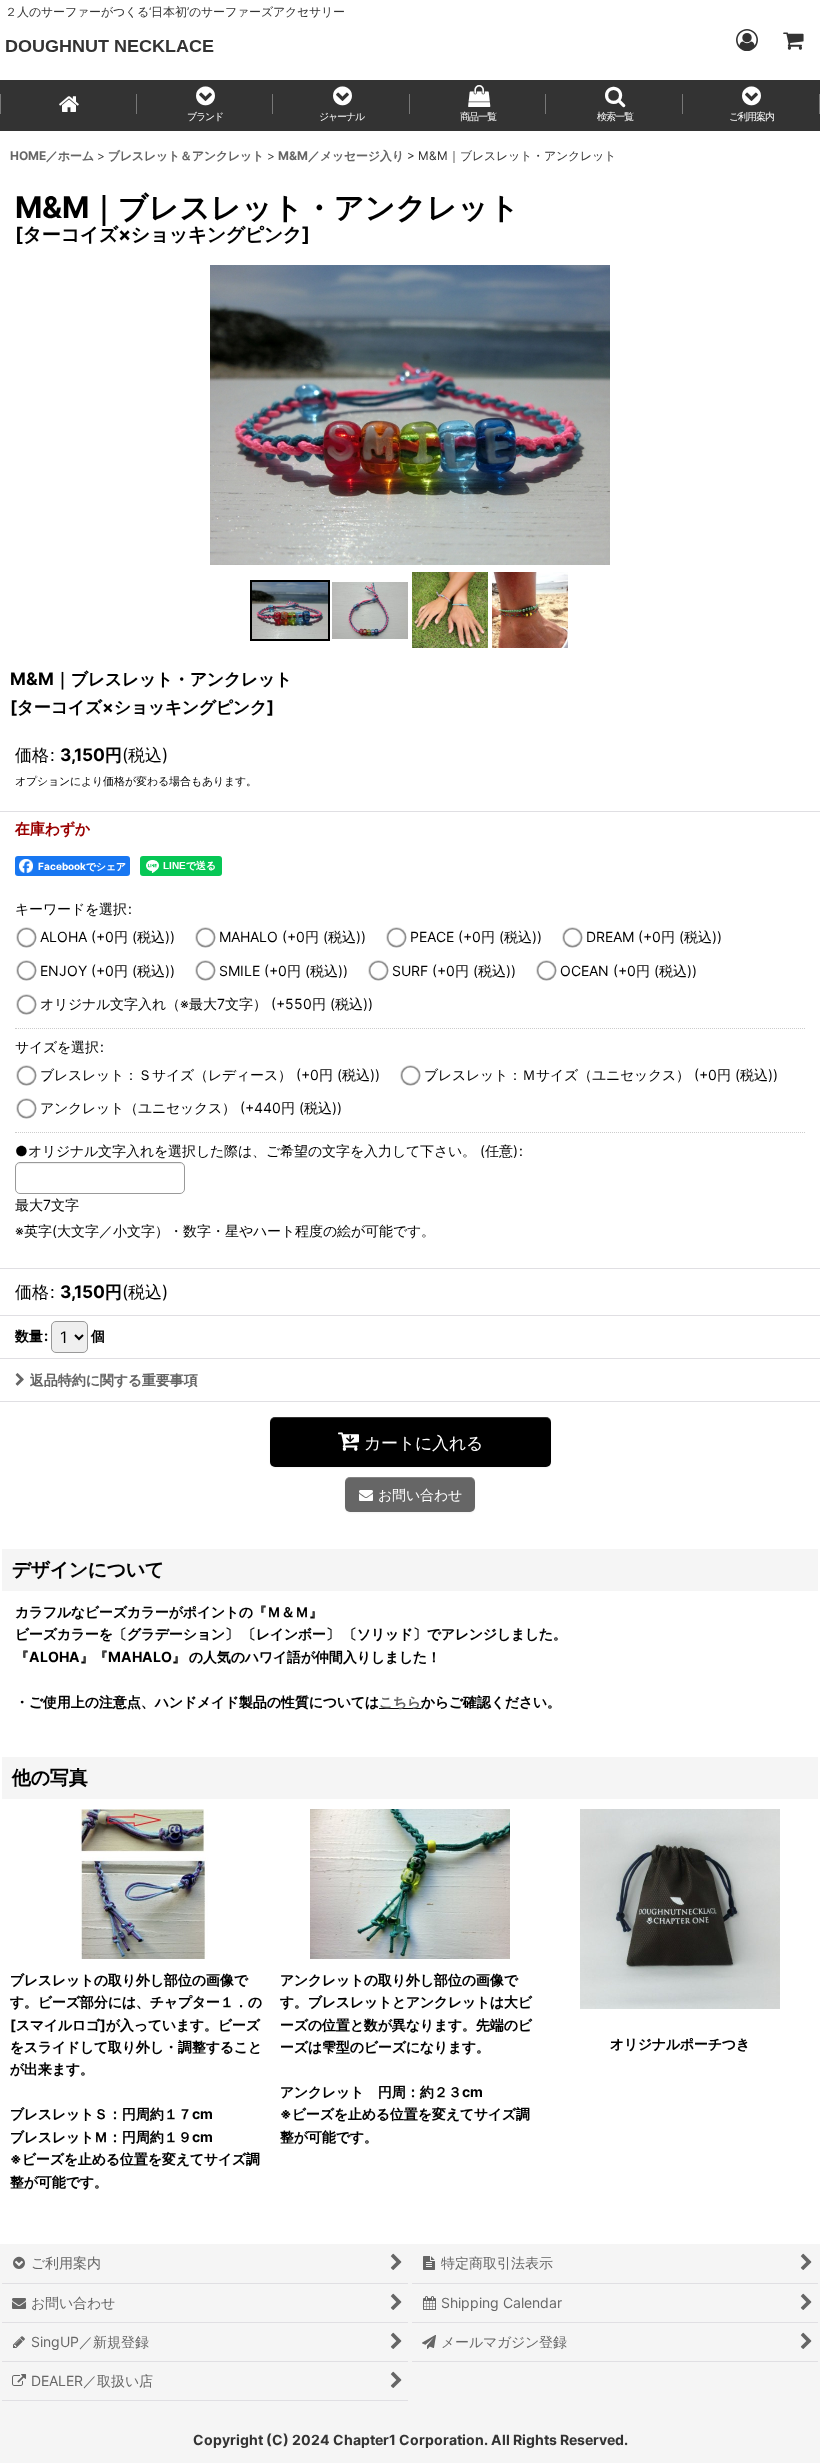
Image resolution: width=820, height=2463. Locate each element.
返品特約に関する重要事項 (114, 1379)
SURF (454, 970)
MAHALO (292, 936)
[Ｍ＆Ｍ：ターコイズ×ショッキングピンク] (410, 415)
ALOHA (107, 936)
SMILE (283, 970)
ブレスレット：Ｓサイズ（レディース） (210, 1074)
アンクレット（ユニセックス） (191, 1107)
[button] (205, 105)
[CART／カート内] (792, 40)
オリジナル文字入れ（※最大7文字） (206, 1003)
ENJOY (107, 970)
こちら (400, 1701)
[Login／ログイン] (746, 40)
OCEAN (628, 970)
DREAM (654, 936)
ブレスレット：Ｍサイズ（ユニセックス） (601, 1074)
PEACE (476, 936)
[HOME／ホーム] (68, 105)
